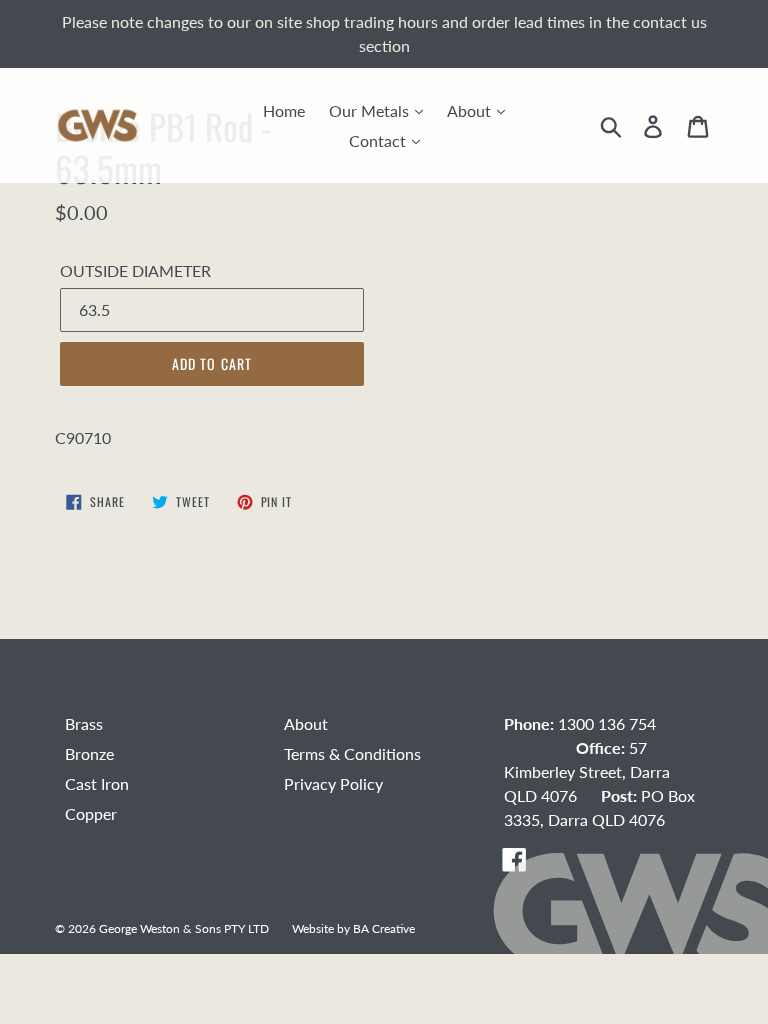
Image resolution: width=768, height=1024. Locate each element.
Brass (84, 723)
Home (284, 110)
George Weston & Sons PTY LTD (184, 928)
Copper (91, 813)
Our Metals (371, 110)
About (471, 110)
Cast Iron (97, 783)
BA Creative (384, 928)
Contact (379, 140)
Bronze (89, 753)
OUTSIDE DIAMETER (135, 270)
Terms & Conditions (352, 753)
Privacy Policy (333, 783)
